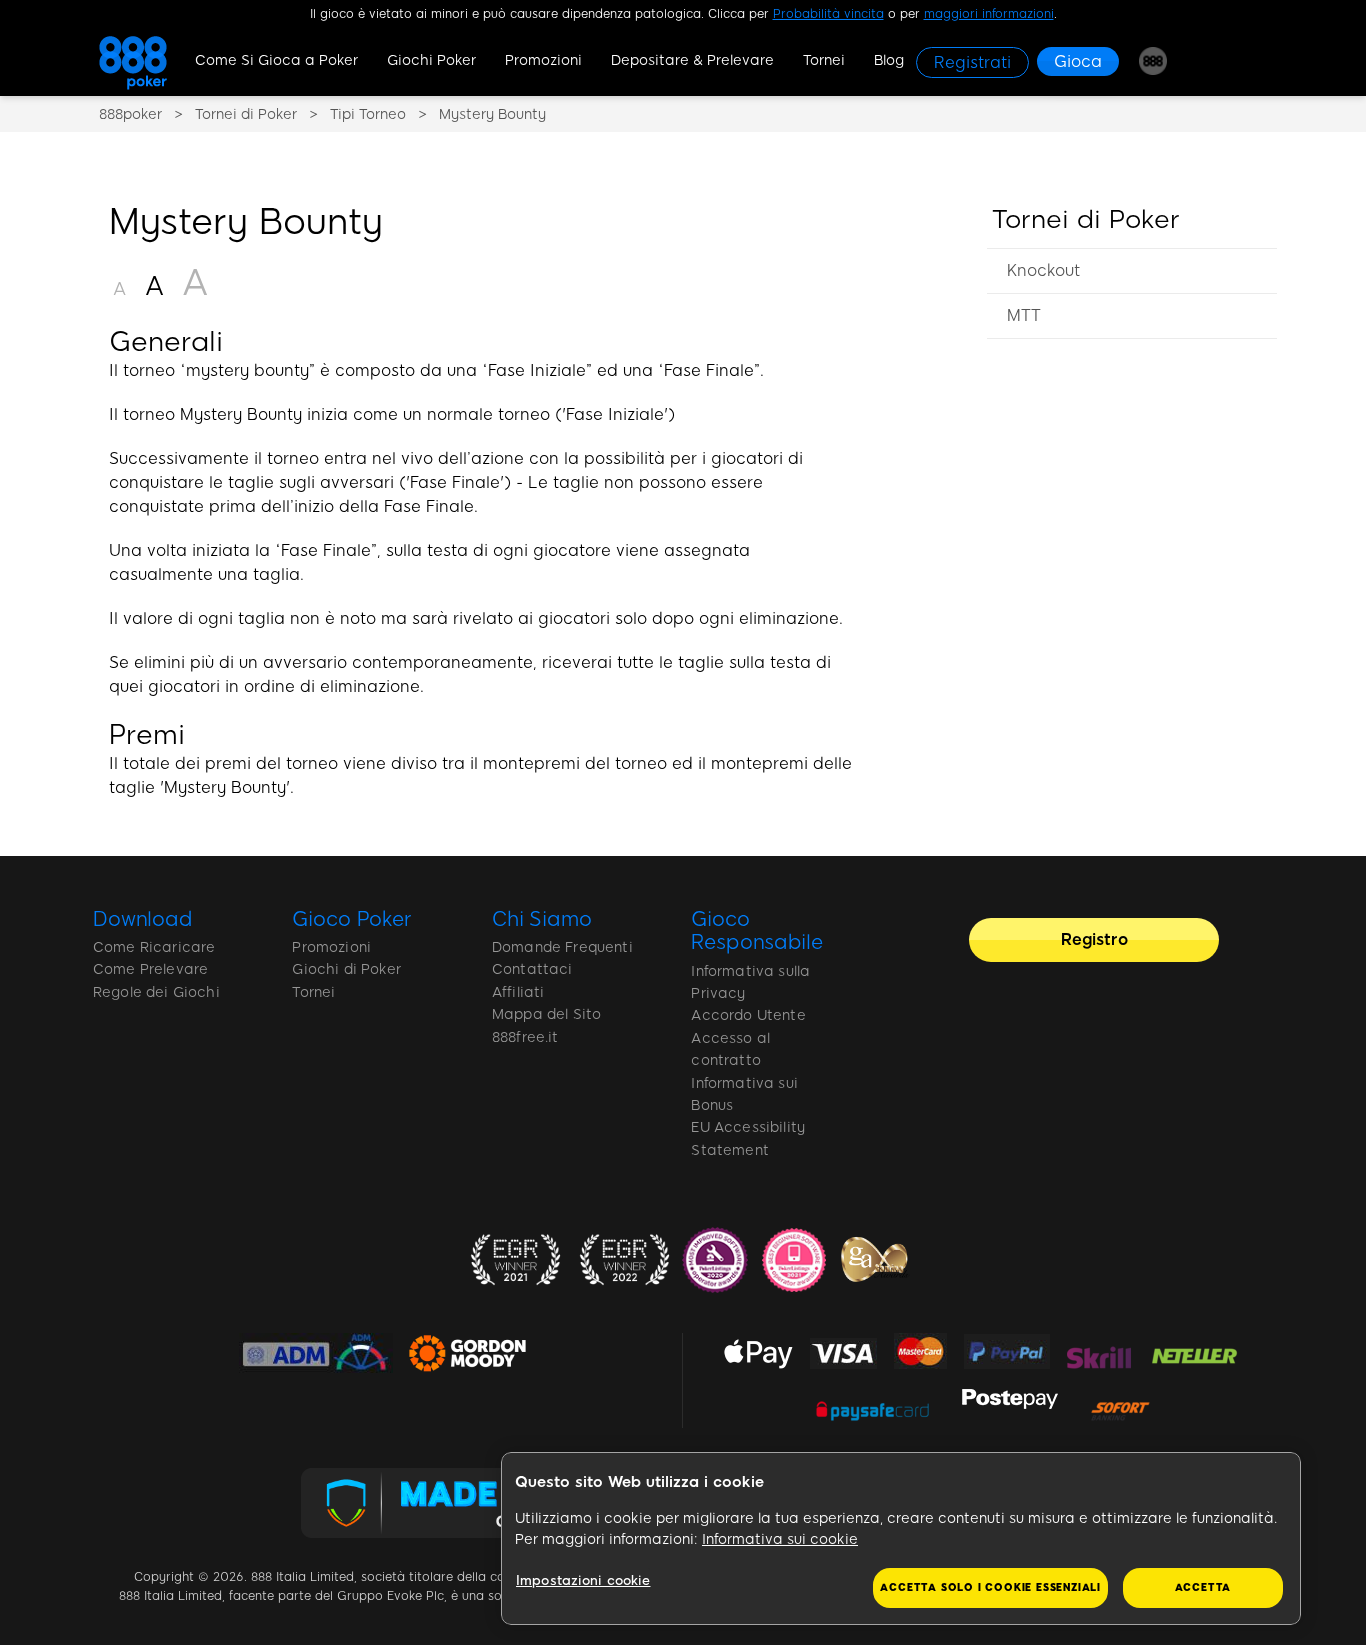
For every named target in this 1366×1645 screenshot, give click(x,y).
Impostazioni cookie (583, 1580)
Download (143, 919)
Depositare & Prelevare (692, 60)
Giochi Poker (431, 60)
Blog (889, 60)
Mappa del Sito (546, 1014)
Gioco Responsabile (756, 931)
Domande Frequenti (562, 947)
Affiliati (518, 992)
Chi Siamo (542, 919)
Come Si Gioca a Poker (276, 60)
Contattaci (532, 969)
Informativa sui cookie (780, 1539)
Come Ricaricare (154, 947)
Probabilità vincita (828, 14)
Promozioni (543, 60)
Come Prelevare (150, 969)
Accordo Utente (748, 1015)
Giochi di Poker (346, 969)
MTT (1024, 315)
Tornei (824, 60)
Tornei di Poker (1086, 219)
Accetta (1203, 1587)
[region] (1132, 293)
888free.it (525, 1037)
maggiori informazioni (989, 14)
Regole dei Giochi (156, 992)
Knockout (1043, 270)
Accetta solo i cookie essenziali (990, 1587)
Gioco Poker (351, 919)
